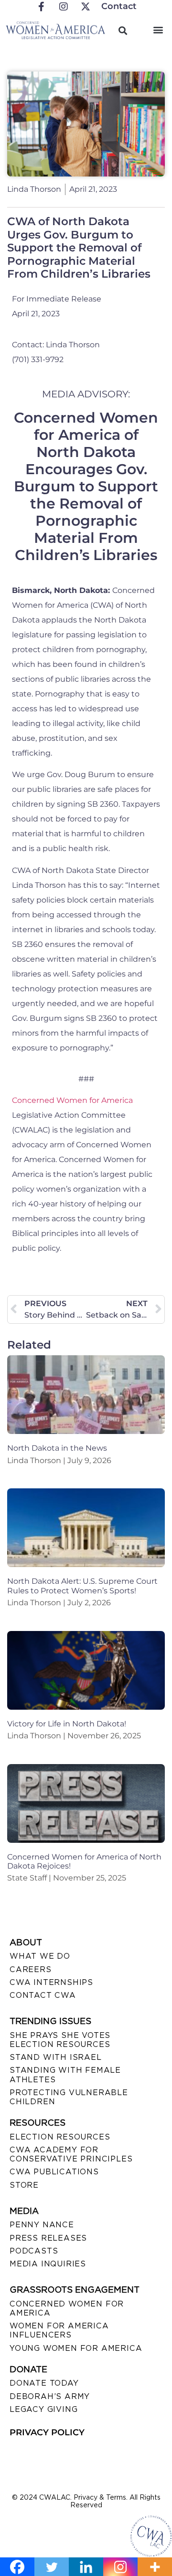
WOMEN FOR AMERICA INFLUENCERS (59, 2330)
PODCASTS (34, 2251)
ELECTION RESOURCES (60, 2137)
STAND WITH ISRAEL (56, 2057)
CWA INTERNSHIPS (51, 1982)
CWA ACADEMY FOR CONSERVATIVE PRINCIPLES (71, 2154)
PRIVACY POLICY (47, 2432)
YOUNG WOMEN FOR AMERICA (76, 2348)
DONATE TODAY (44, 2383)
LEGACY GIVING (43, 2409)
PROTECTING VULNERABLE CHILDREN (69, 2097)
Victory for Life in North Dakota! (67, 1724)
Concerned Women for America (72, 1100)
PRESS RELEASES (48, 2238)
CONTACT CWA (43, 1995)
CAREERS (31, 1969)
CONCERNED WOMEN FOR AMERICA (67, 2308)
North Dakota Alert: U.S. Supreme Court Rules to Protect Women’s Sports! (82, 1586)
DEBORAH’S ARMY (50, 2396)
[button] (158, 29)
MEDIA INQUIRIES (48, 2264)
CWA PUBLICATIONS (54, 2172)
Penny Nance (42, 2225)
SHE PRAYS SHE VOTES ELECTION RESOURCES (60, 2040)
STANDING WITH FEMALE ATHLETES (65, 2075)
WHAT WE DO (40, 1956)
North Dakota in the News (57, 1448)
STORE (24, 2185)
